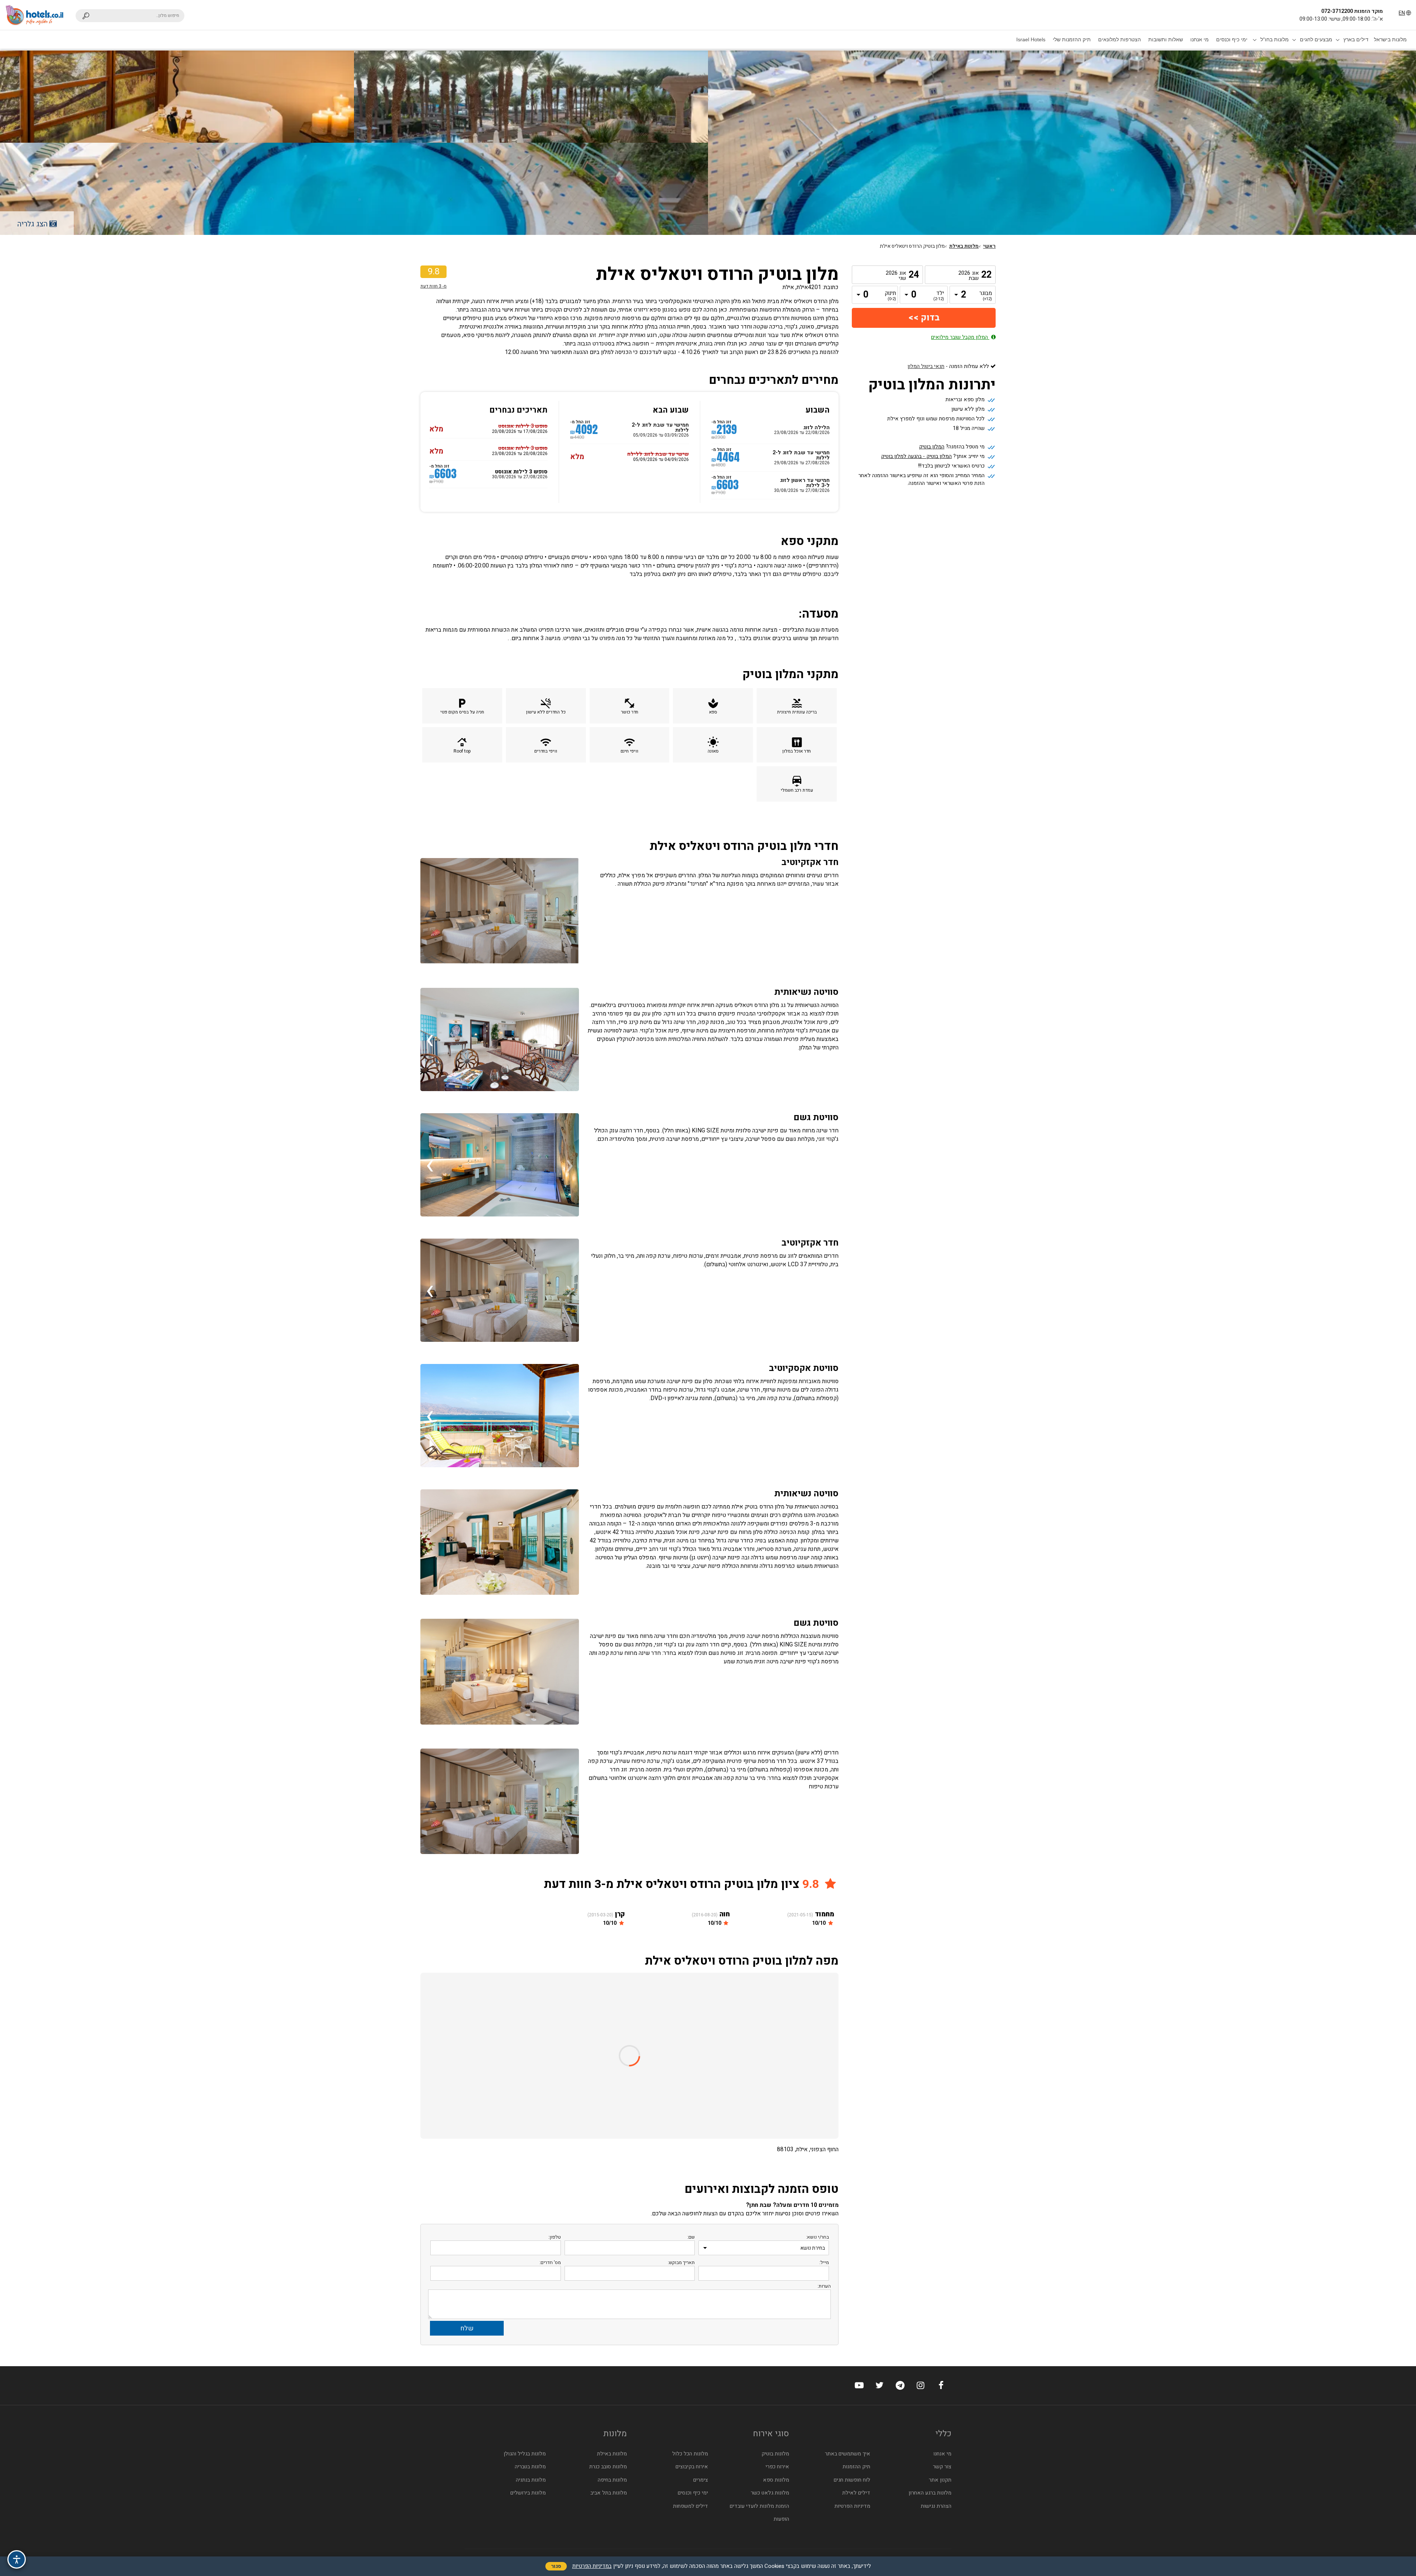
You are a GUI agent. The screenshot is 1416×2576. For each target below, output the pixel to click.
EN (1402, 13)
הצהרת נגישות (936, 2506)
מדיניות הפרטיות (852, 2506)
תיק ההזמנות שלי (1072, 39)
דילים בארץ (1356, 39)
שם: (691, 2237)
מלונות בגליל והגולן (525, 2454)
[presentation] (570, 1039)
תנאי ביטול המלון (926, 366)
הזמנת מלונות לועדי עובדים (759, 2506)
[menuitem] (1390, 39)
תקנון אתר (940, 2480)
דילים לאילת (856, 2493)
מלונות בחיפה (612, 2480)
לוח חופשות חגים (852, 2480)
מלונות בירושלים (528, 2493)
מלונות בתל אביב (609, 2493)
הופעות (781, 2519)
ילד (939, 296)
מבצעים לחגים (1316, 39)
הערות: (824, 2286)
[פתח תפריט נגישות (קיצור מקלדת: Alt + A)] (17, 2559)
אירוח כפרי (777, 2467)
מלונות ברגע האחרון (930, 2493)
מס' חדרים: (550, 2262)
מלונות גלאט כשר (770, 2493)
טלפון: (555, 2237)
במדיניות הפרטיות (592, 2566)
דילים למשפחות (690, 2506)
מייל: (824, 2262)
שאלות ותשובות (1166, 39)
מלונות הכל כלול (690, 2454)
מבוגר (986, 296)
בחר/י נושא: (818, 2237)
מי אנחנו (1200, 39)
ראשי (989, 246)
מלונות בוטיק (775, 2454)
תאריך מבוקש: (681, 2262)
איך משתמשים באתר (848, 2454)
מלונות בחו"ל (1275, 39)
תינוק (891, 296)
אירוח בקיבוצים (692, 2467)
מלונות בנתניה (531, 2480)
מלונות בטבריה (530, 2467)
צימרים (701, 2480)
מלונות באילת (964, 246)
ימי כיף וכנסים (1232, 39)
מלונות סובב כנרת (608, 2467)
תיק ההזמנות (856, 2467)
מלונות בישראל (1390, 39)
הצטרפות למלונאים (1120, 39)
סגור (556, 2566)
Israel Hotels (1031, 39)
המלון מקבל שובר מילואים (960, 337)
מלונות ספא (776, 2480)
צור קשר (942, 2467)
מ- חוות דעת (433, 286)
